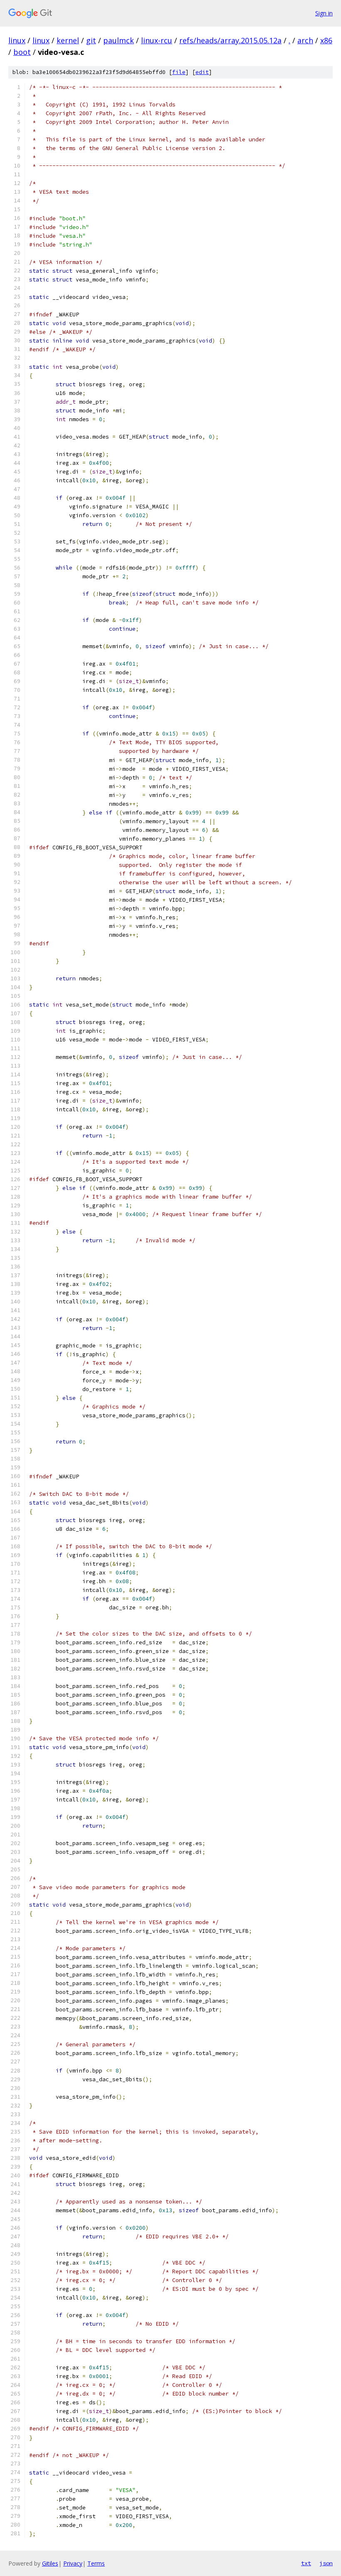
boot (22, 52)
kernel (68, 40)
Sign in (324, 13)
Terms (96, 2563)
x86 (326, 40)
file (179, 72)
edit (202, 72)
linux (17, 40)
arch (305, 40)
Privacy (73, 2563)
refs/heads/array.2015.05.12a (230, 40)
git (91, 40)
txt (306, 2563)
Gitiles (50, 2563)
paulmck (119, 40)
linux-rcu (157, 40)
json (326, 2563)
